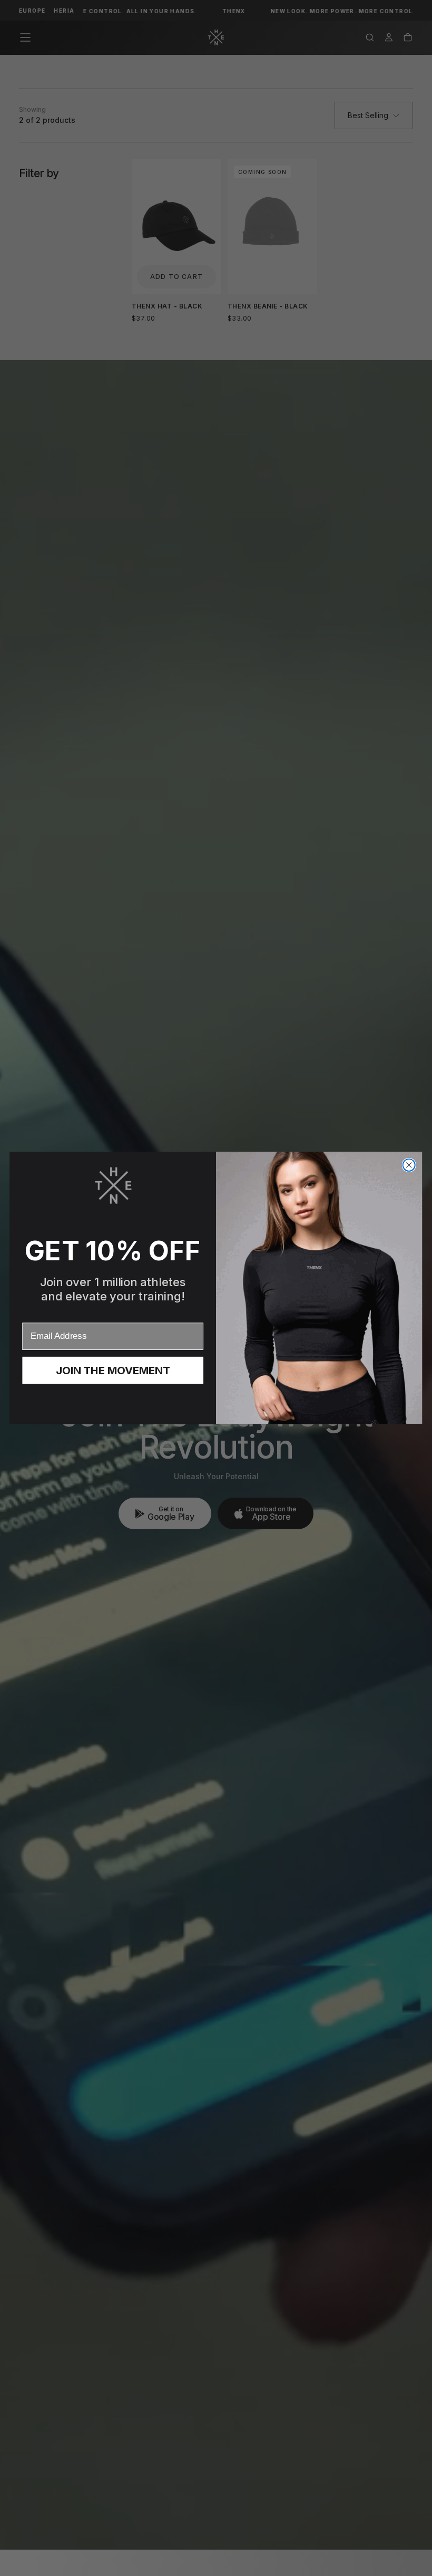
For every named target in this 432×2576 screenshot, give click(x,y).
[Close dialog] (409, 1165)
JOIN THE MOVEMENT (113, 1371)
